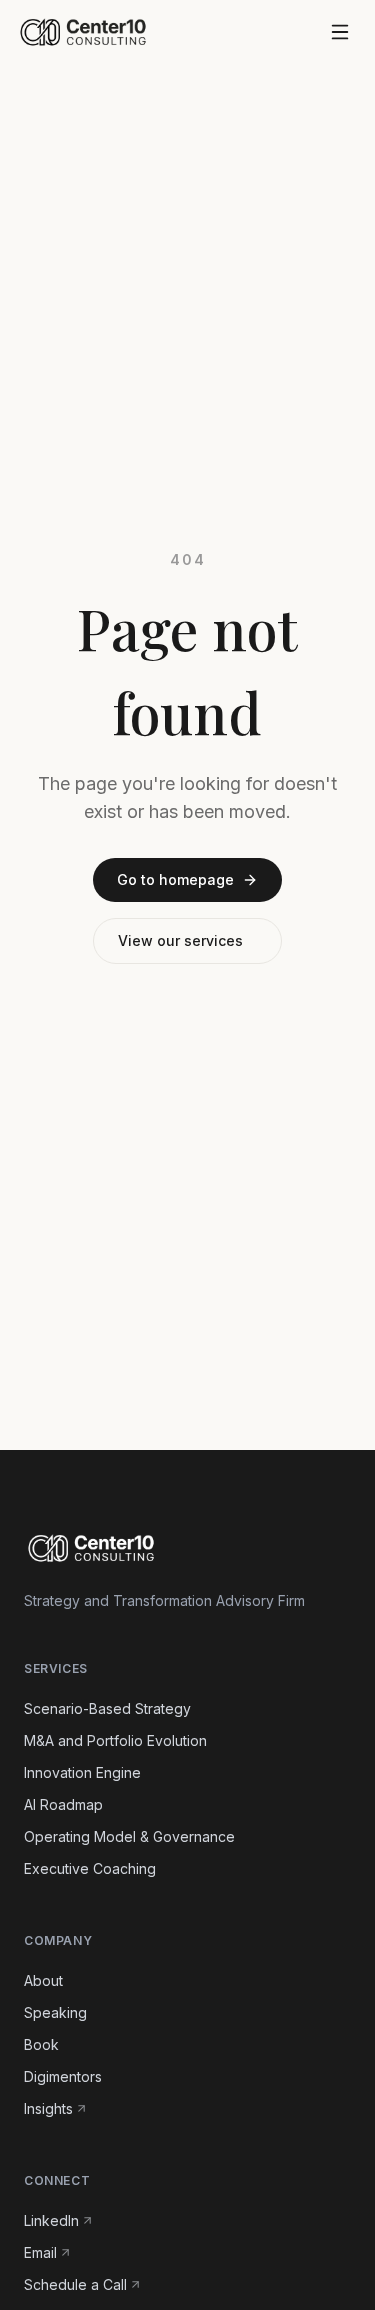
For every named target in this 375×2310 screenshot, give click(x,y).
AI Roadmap (63, 1804)
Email (40, 2252)
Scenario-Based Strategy (107, 1708)
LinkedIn (51, 2220)
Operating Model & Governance (129, 1836)
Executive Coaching (90, 1868)
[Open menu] (340, 32)
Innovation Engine (82, 1772)
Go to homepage (175, 879)
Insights (48, 2108)
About (43, 1980)
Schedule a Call (75, 2284)
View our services (180, 940)
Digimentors (63, 2076)
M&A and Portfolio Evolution (115, 1740)
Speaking (55, 2012)
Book (41, 2044)
